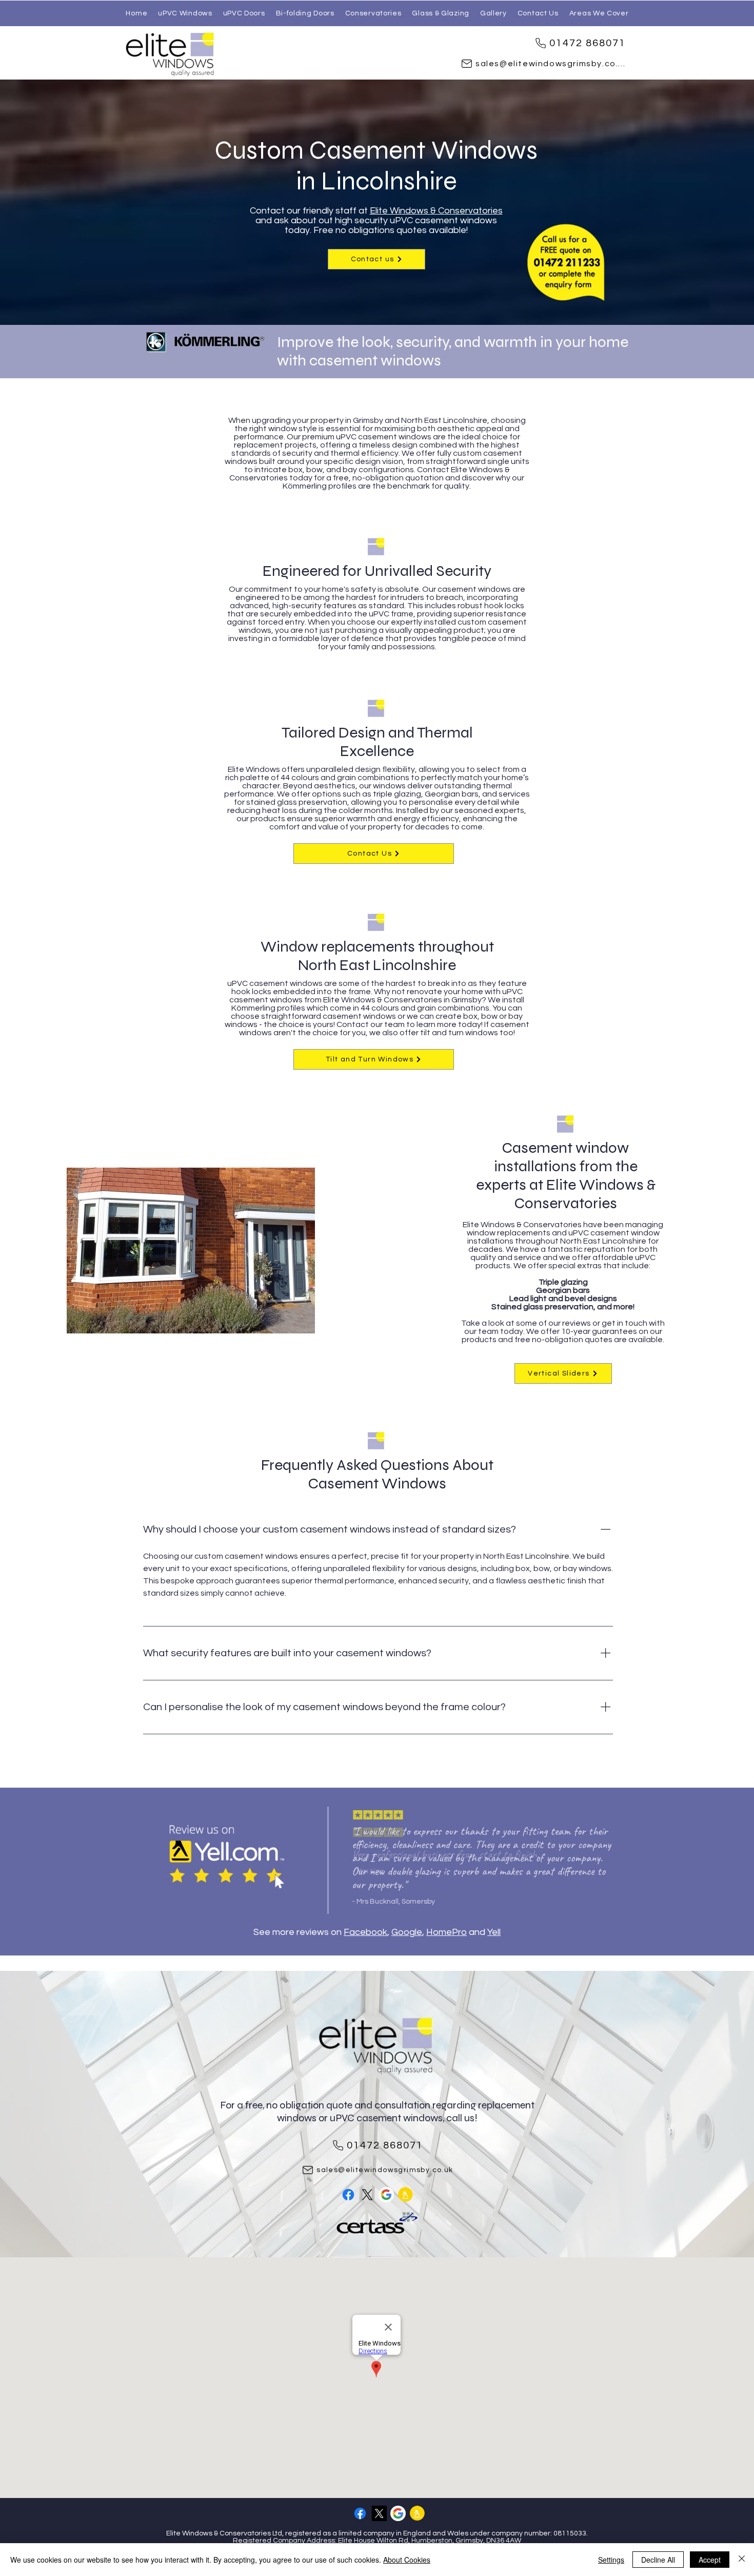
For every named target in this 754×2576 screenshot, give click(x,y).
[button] (599, 13)
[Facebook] (348, 2195)
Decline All (658, 2560)
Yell (494, 1932)
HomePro (447, 1932)
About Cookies (407, 2560)
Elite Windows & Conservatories (436, 211)
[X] (367, 2195)
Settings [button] (611, 2560)
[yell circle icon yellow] (405, 2195)
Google (407, 1932)
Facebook (365, 1932)
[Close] (742, 2560)
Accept (710, 2560)
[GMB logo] (386, 2195)
